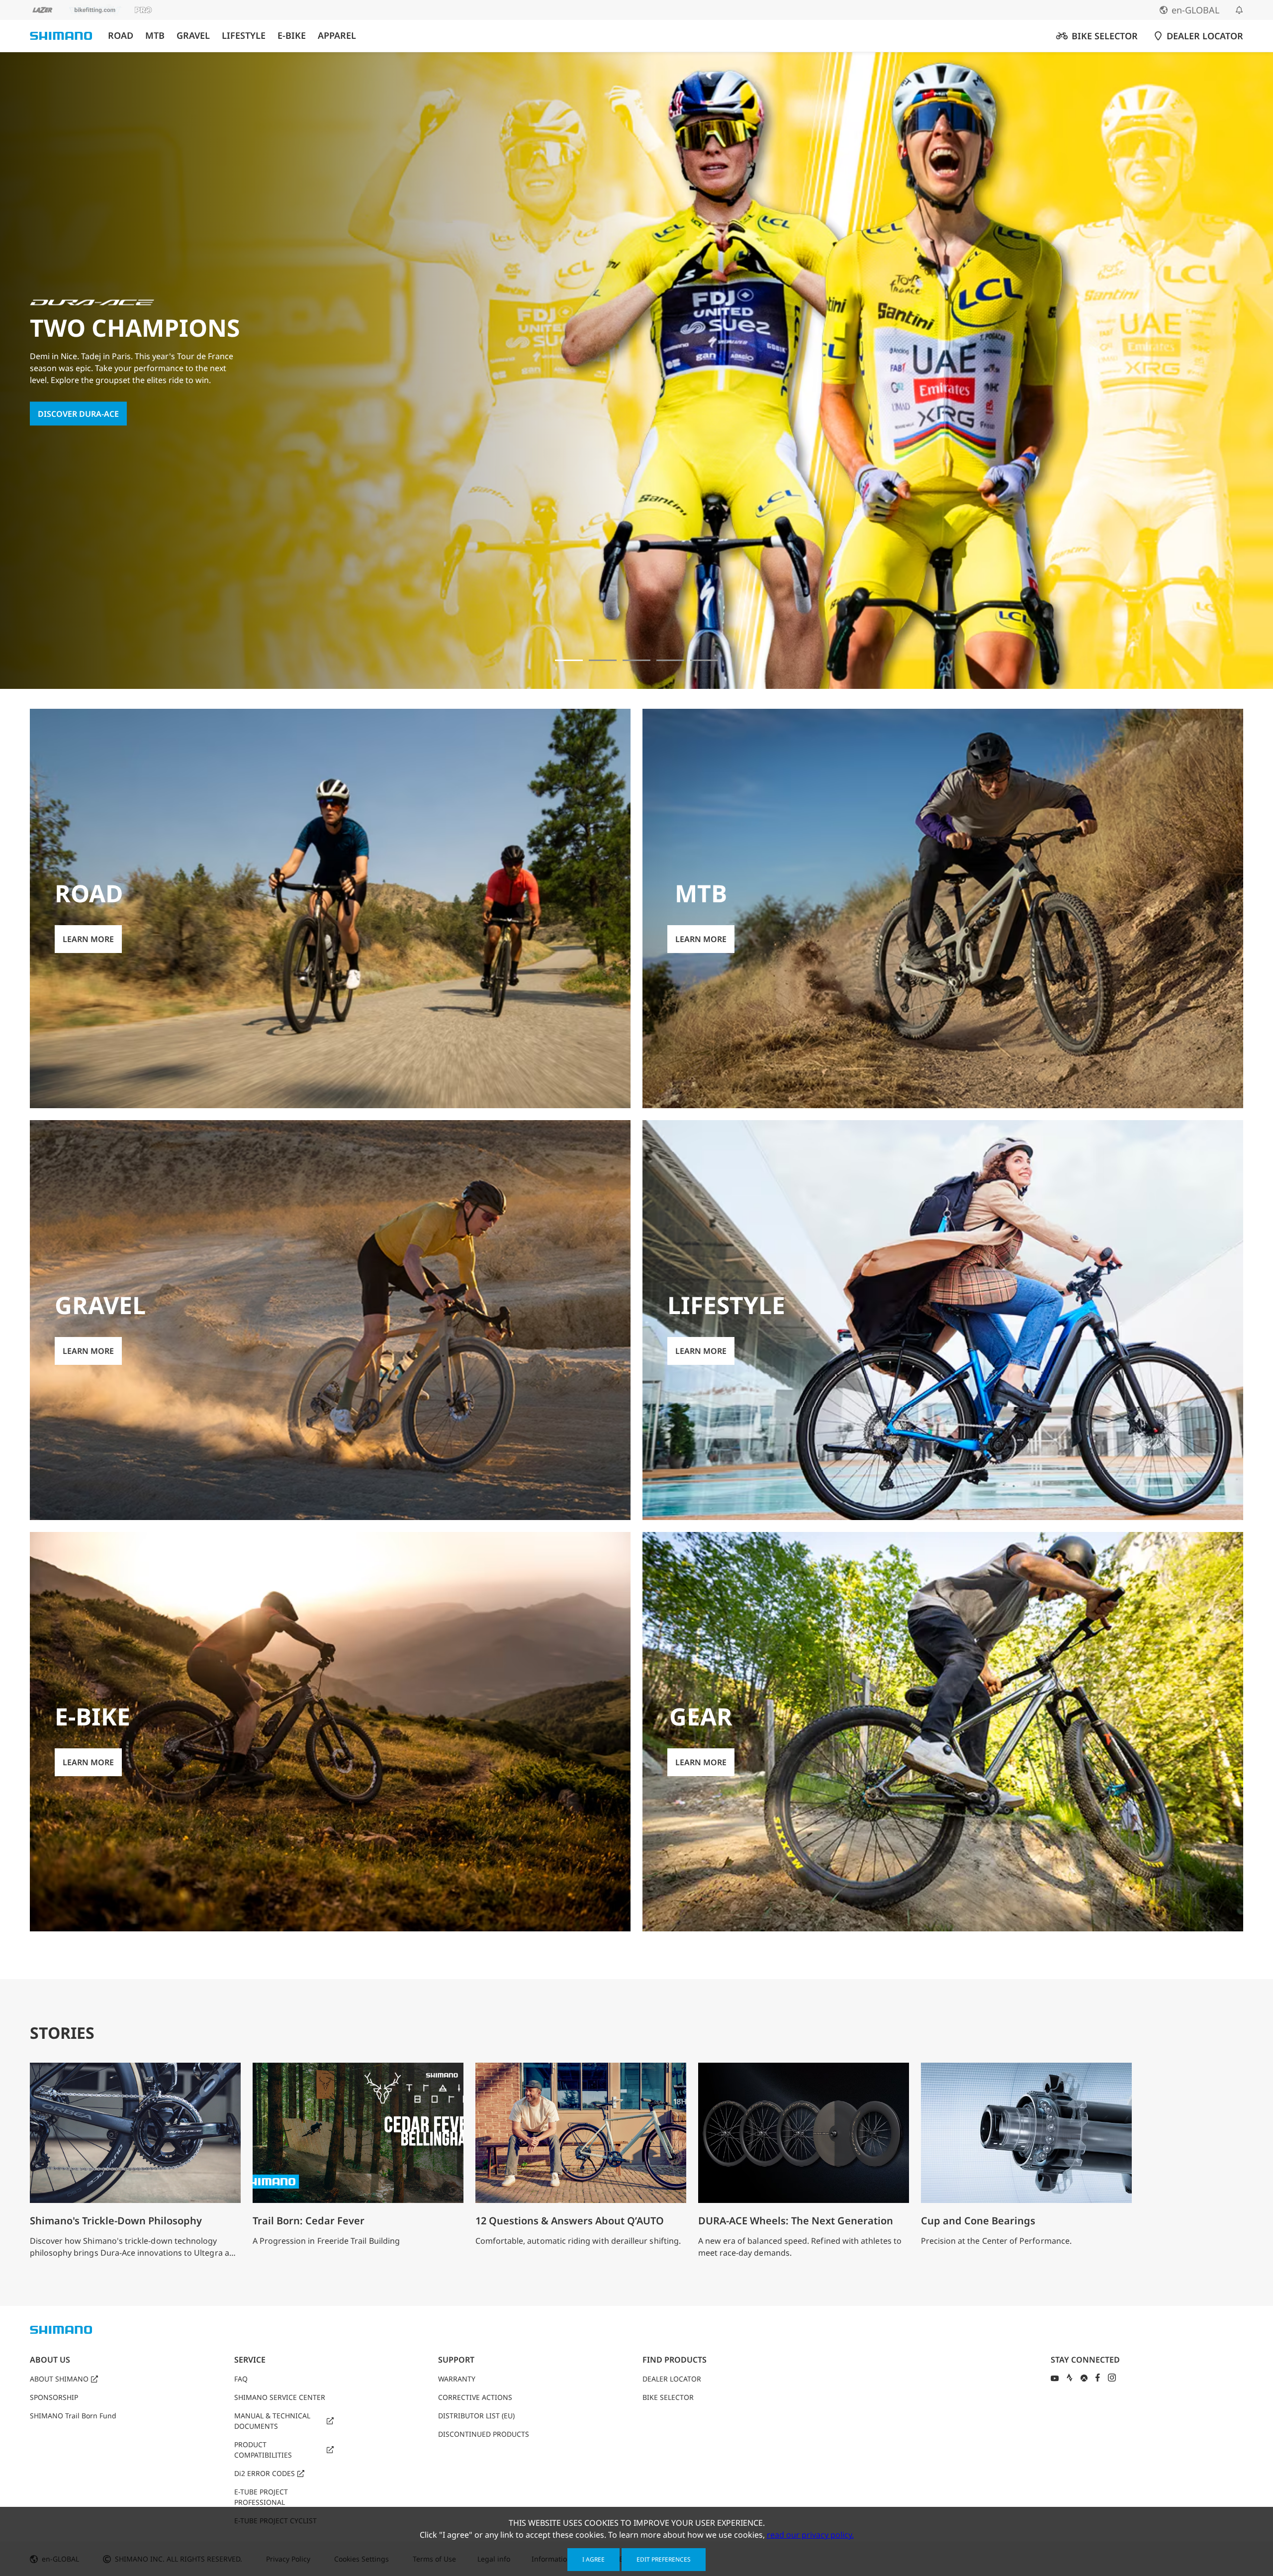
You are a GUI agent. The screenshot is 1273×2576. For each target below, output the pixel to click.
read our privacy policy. (810, 2535)
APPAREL (337, 36)
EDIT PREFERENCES (664, 2559)
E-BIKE (292, 36)
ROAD (121, 36)
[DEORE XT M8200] (636, 660)
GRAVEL (193, 36)
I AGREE (593, 2559)
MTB (155, 36)
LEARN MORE (63, 420)
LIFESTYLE (244, 36)
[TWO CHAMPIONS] (569, 660)
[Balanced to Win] (603, 660)
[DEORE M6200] (670, 660)
